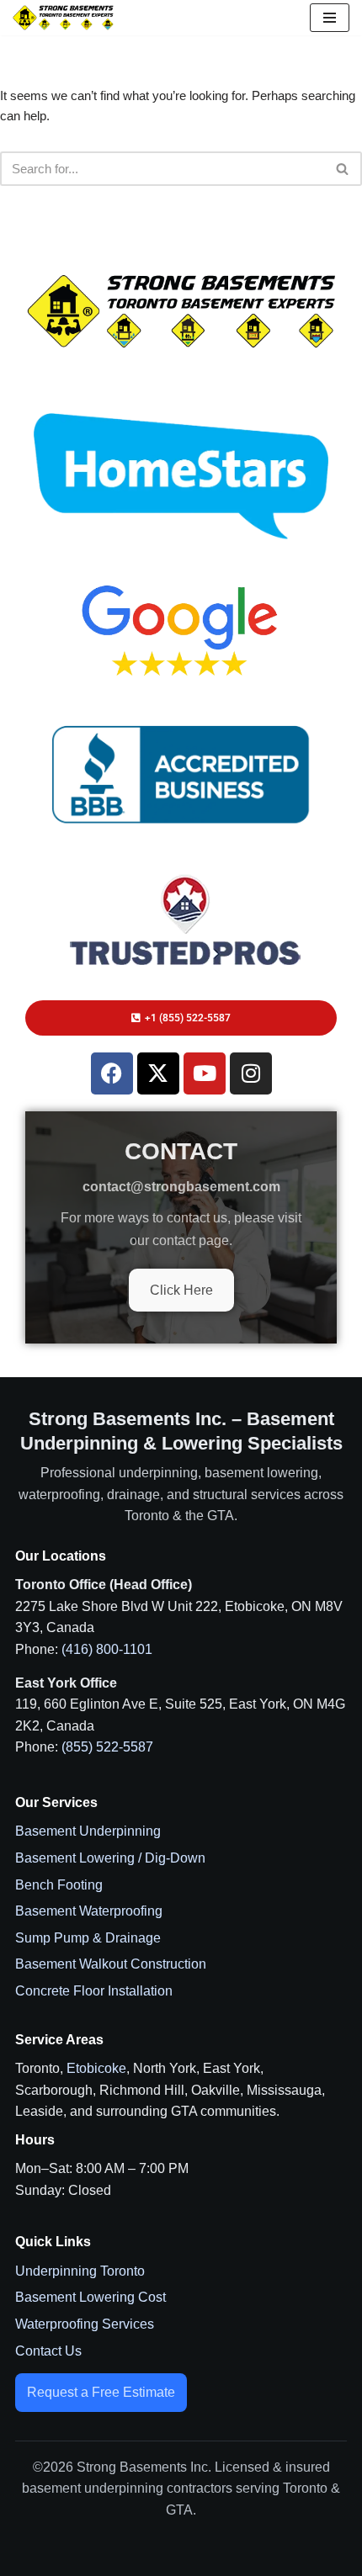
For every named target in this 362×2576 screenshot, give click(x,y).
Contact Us (48, 2351)
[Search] (343, 169)
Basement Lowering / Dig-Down (110, 1858)
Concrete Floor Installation (94, 1991)
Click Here (181, 1290)
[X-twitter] (158, 1073)
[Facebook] (112, 1073)
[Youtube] (205, 1073)
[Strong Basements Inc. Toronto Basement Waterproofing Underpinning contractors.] (63, 17)
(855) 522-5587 (107, 1747)
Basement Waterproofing (89, 1911)
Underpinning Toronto (80, 2271)
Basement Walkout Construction (111, 1964)
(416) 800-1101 (107, 1649)
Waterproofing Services (85, 2324)
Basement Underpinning (88, 1831)
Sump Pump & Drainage (88, 1938)
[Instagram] (251, 1073)
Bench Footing (59, 1885)
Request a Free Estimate (101, 2392)
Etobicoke (96, 2068)
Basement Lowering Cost (90, 2297)
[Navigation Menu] (330, 18)
